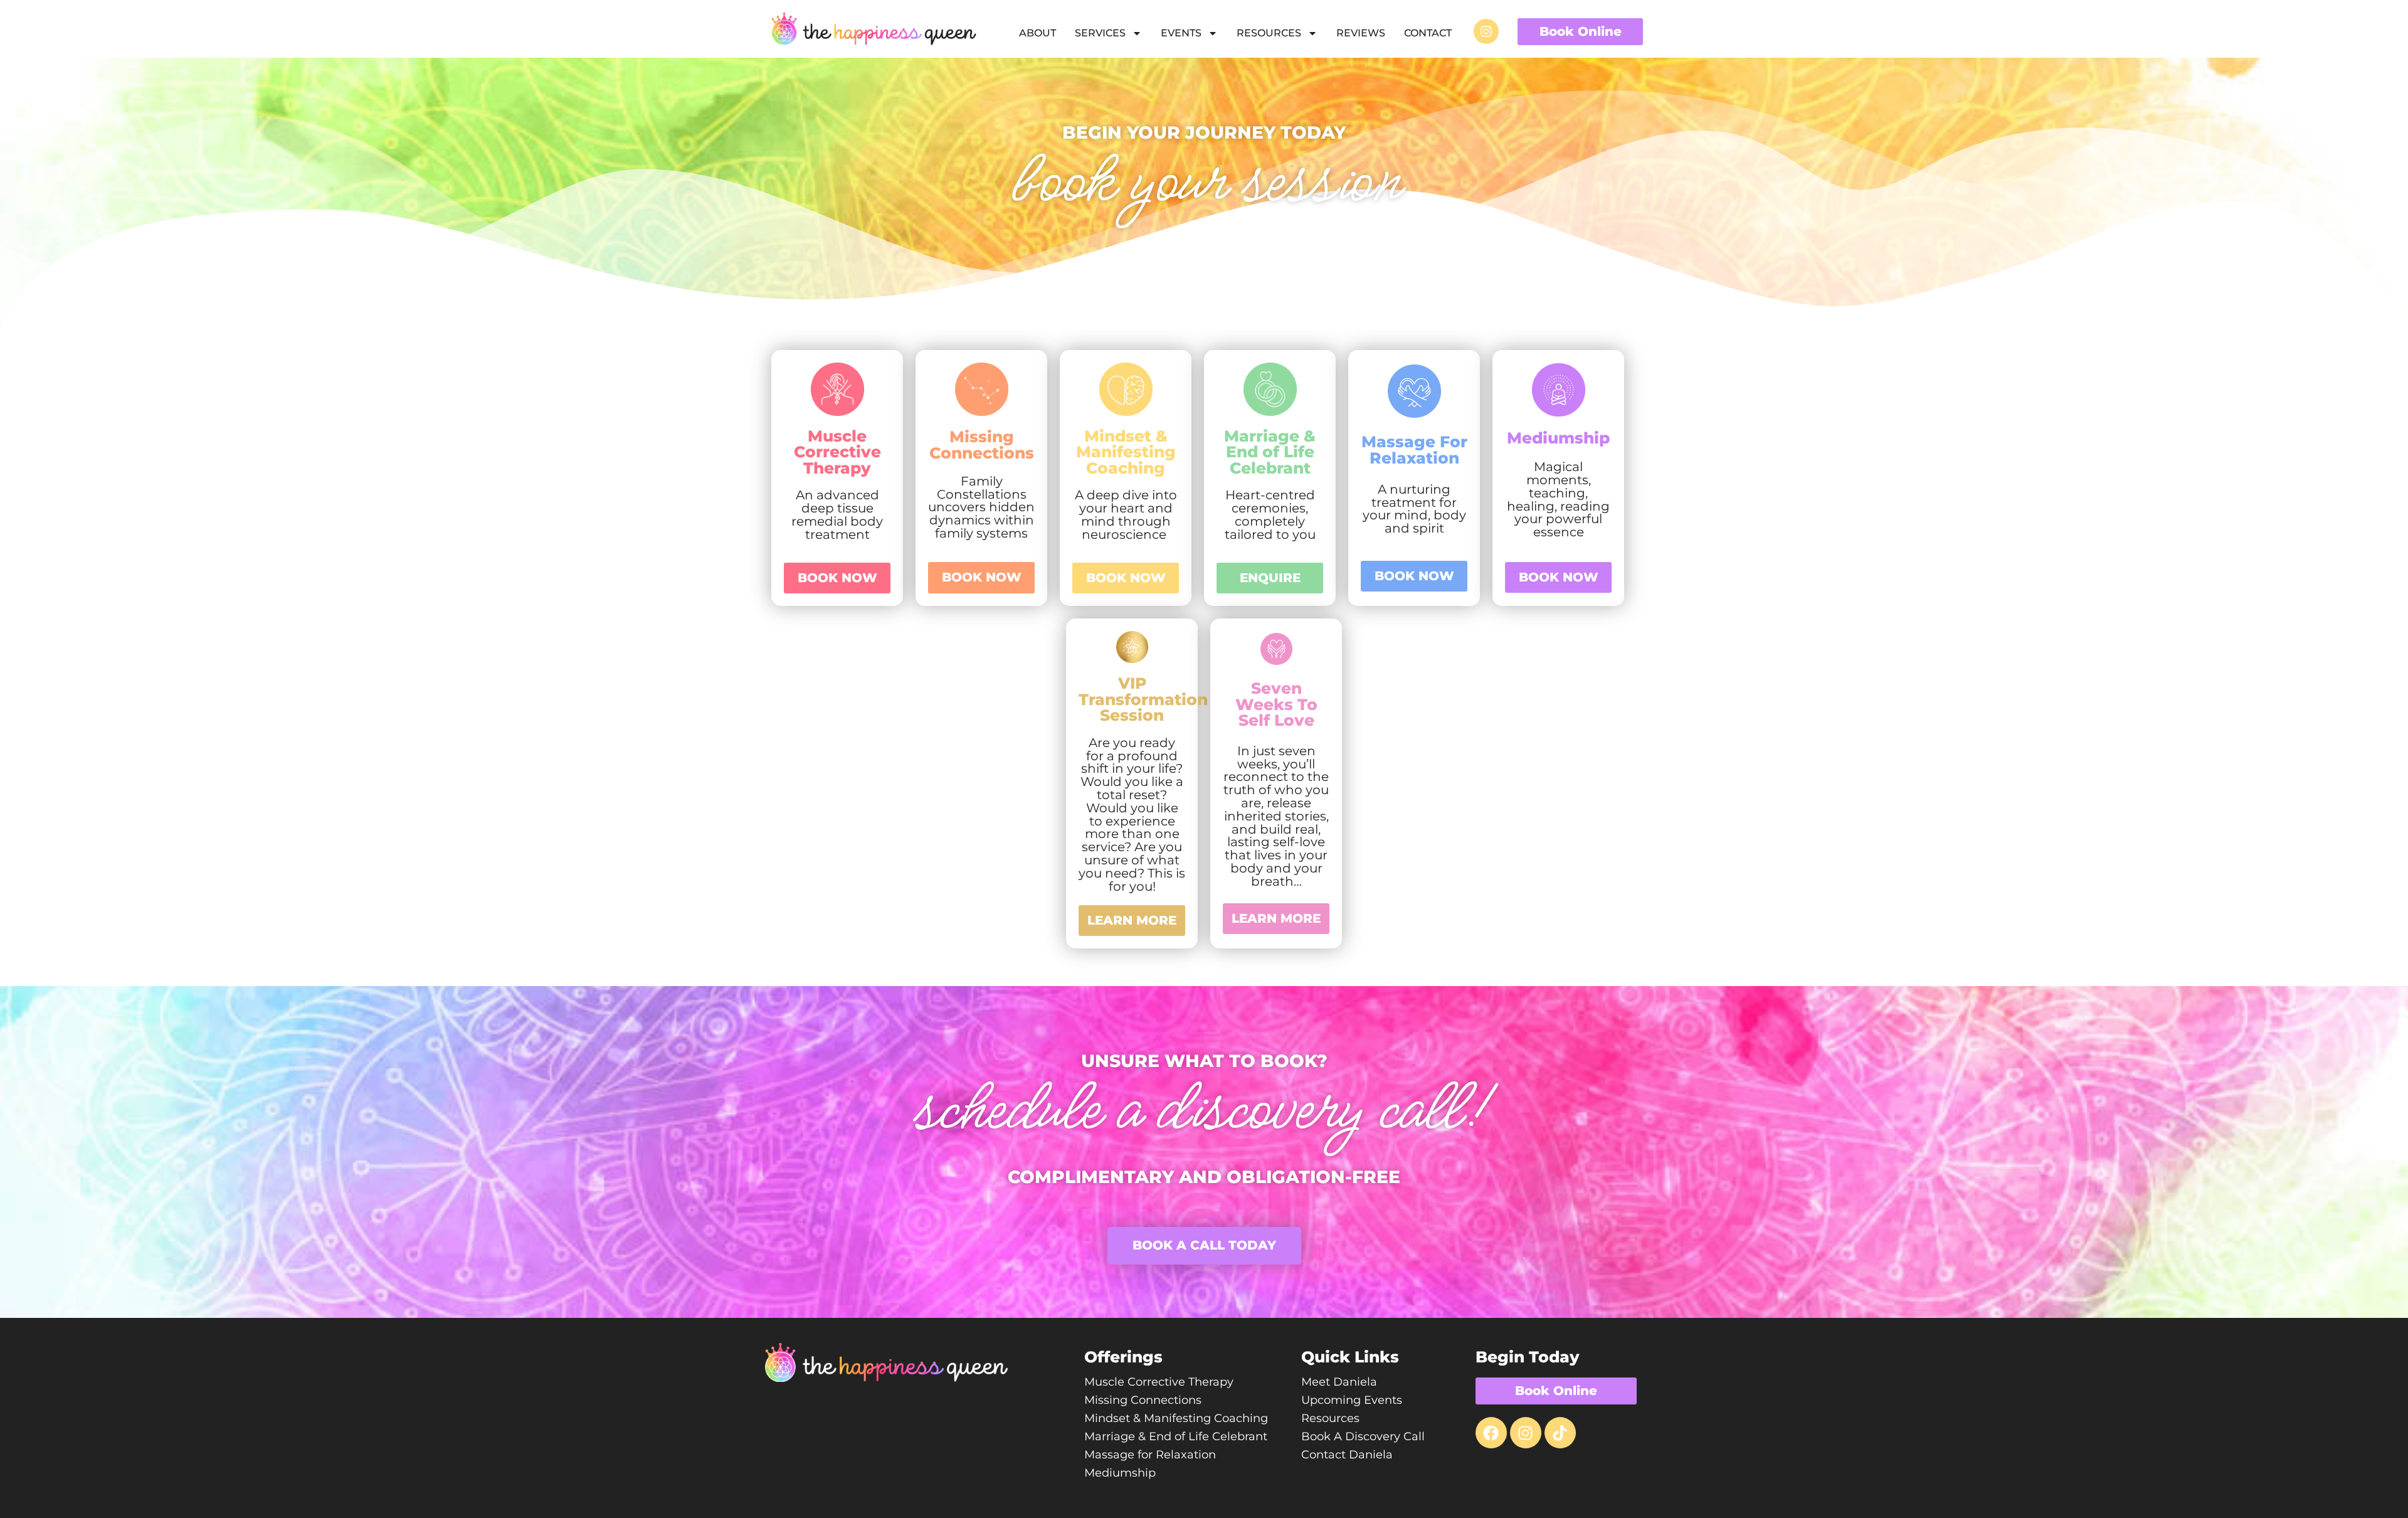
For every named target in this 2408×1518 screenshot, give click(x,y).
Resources (1269, 33)
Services (1100, 33)
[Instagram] (1486, 31)
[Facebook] (1491, 1433)
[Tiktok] (1560, 1433)
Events (1181, 33)
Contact (1428, 33)
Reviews (1361, 33)
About (1038, 33)
